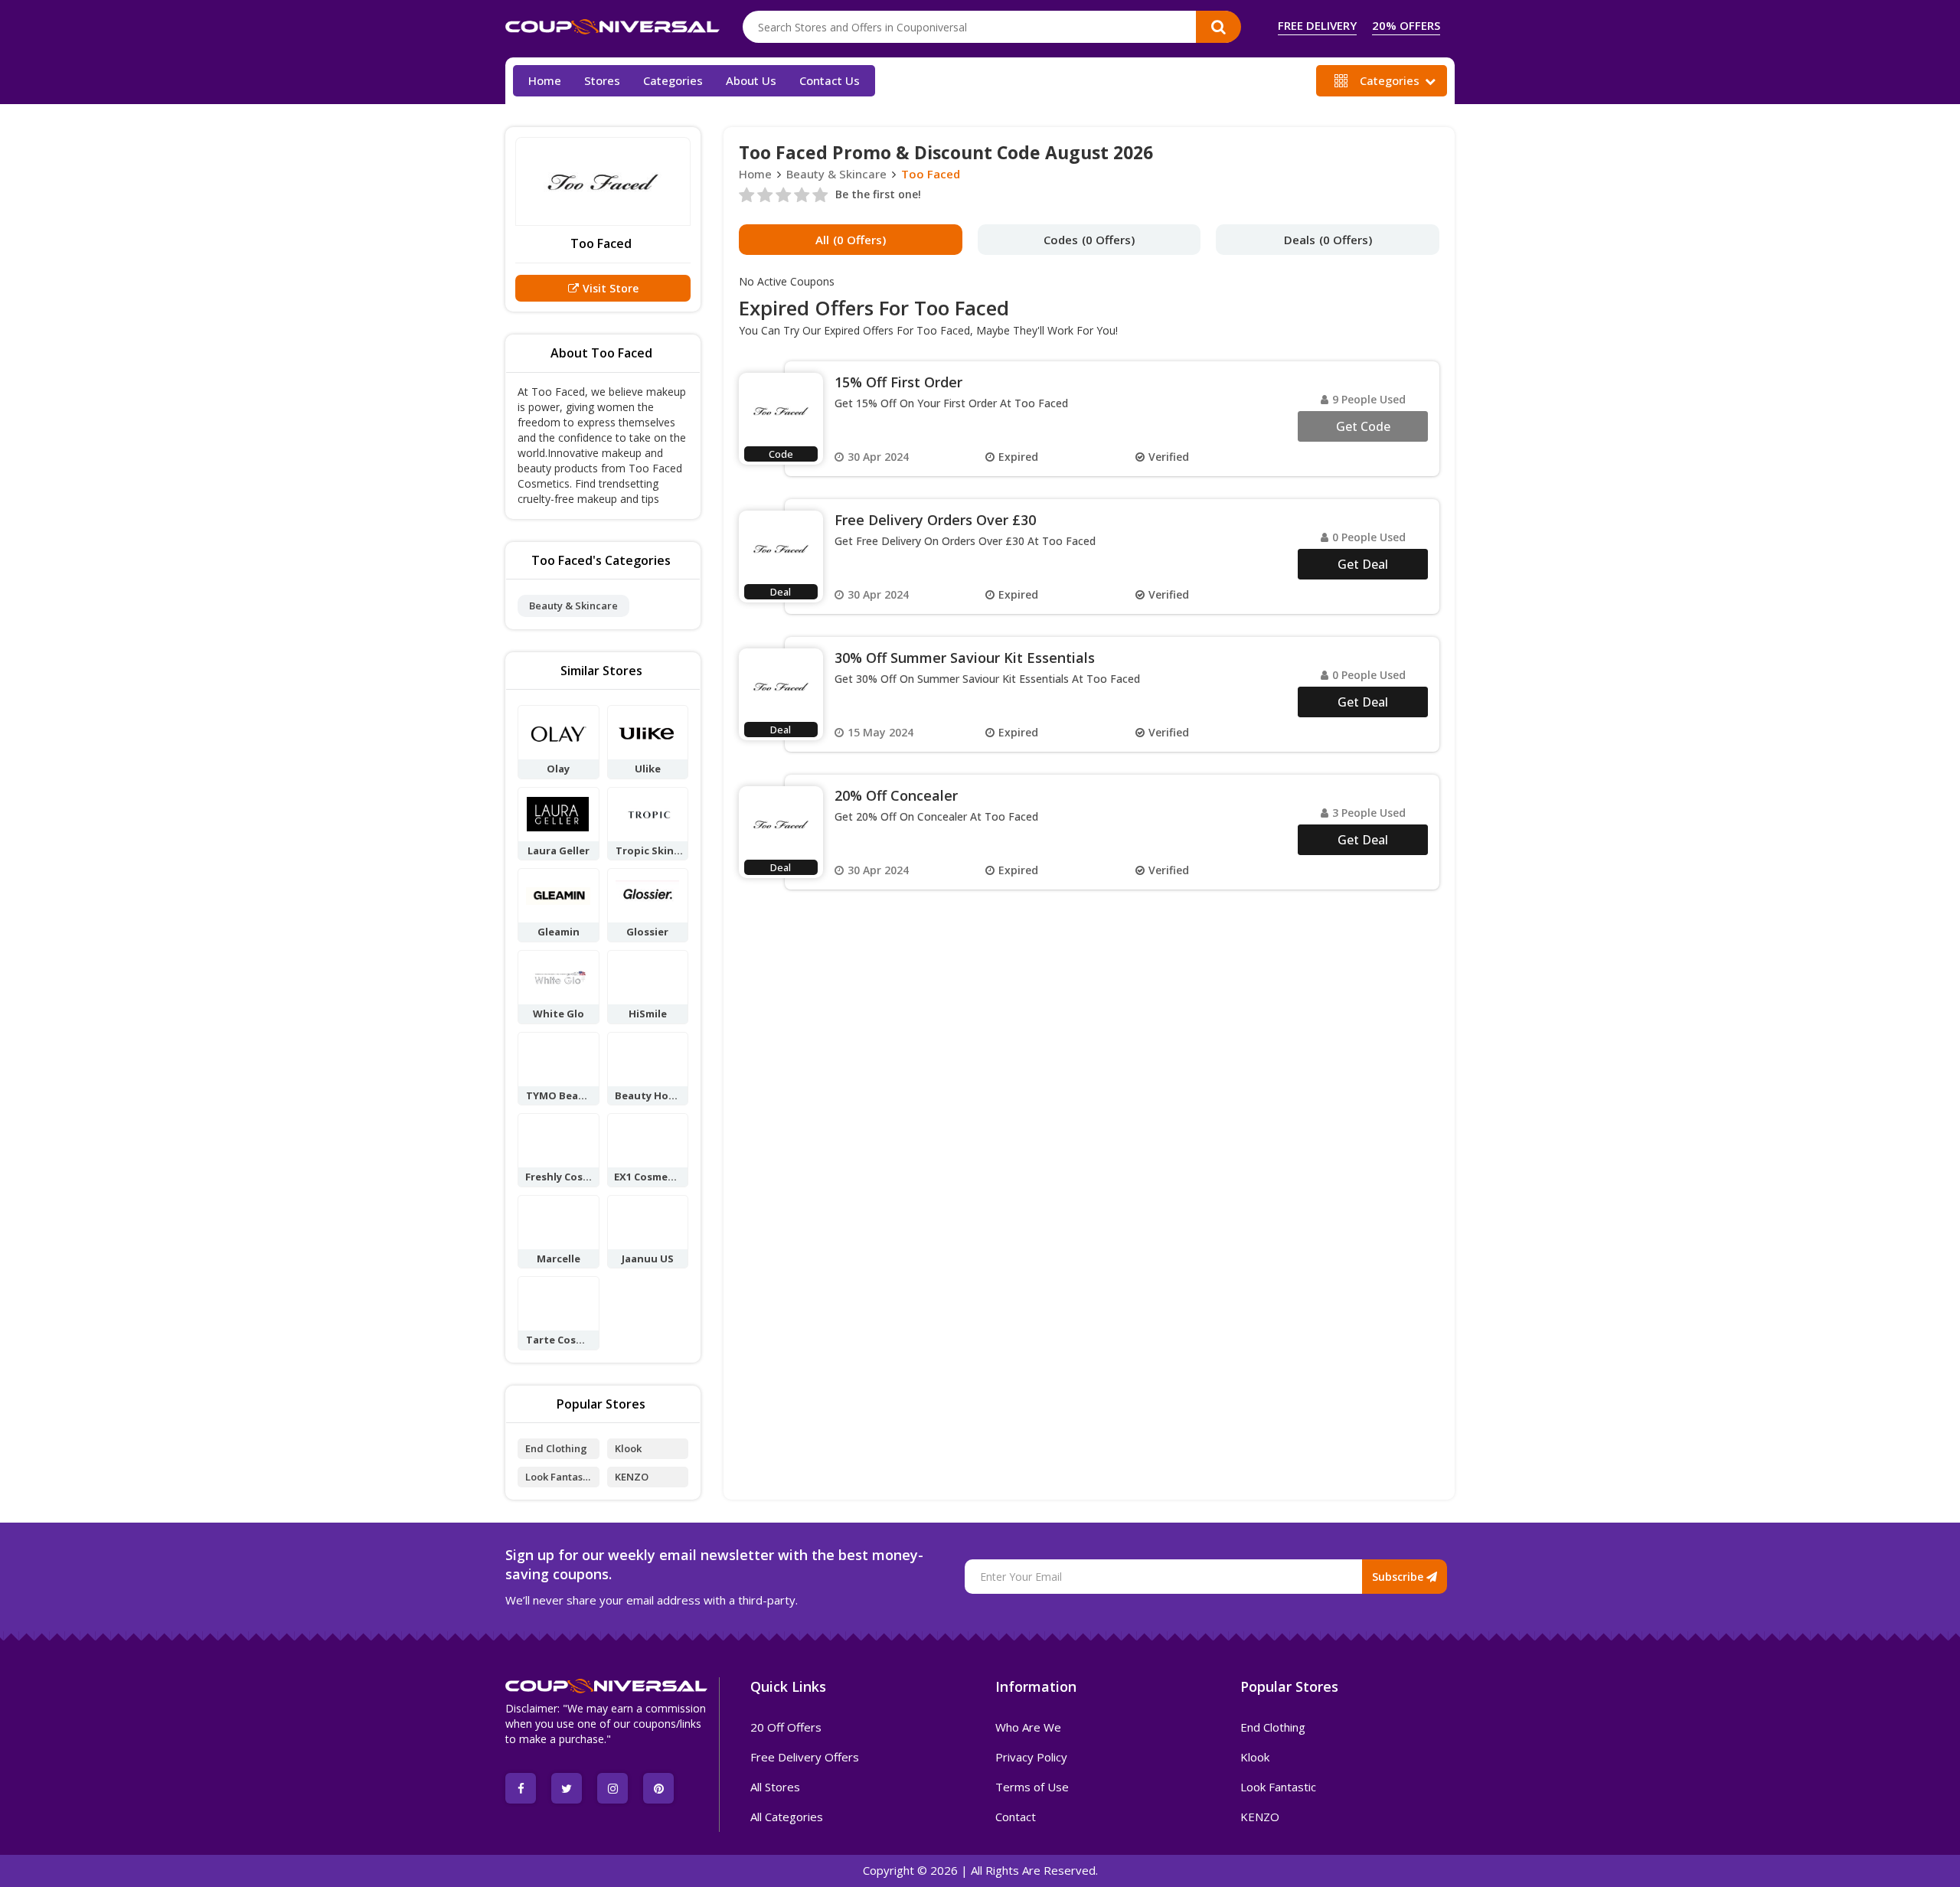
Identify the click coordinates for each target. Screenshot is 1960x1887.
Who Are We (1028, 1727)
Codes (1089, 240)
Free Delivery (1317, 26)
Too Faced (931, 174)
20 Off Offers (786, 1727)
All (851, 240)
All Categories (787, 1817)
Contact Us (830, 80)
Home (545, 80)
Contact (1016, 1817)
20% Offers (1406, 26)
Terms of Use (1032, 1787)
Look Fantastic (557, 1479)
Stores (602, 80)
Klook (628, 1448)
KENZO (632, 1477)
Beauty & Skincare (573, 606)
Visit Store (611, 288)
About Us (751, 80)
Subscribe (1399, 1577)
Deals (1328, 240)
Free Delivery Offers (805, 1757)
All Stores (775, 1787)
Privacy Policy (1031, 1757)
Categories (1390, 80)
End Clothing (556, 1448)
